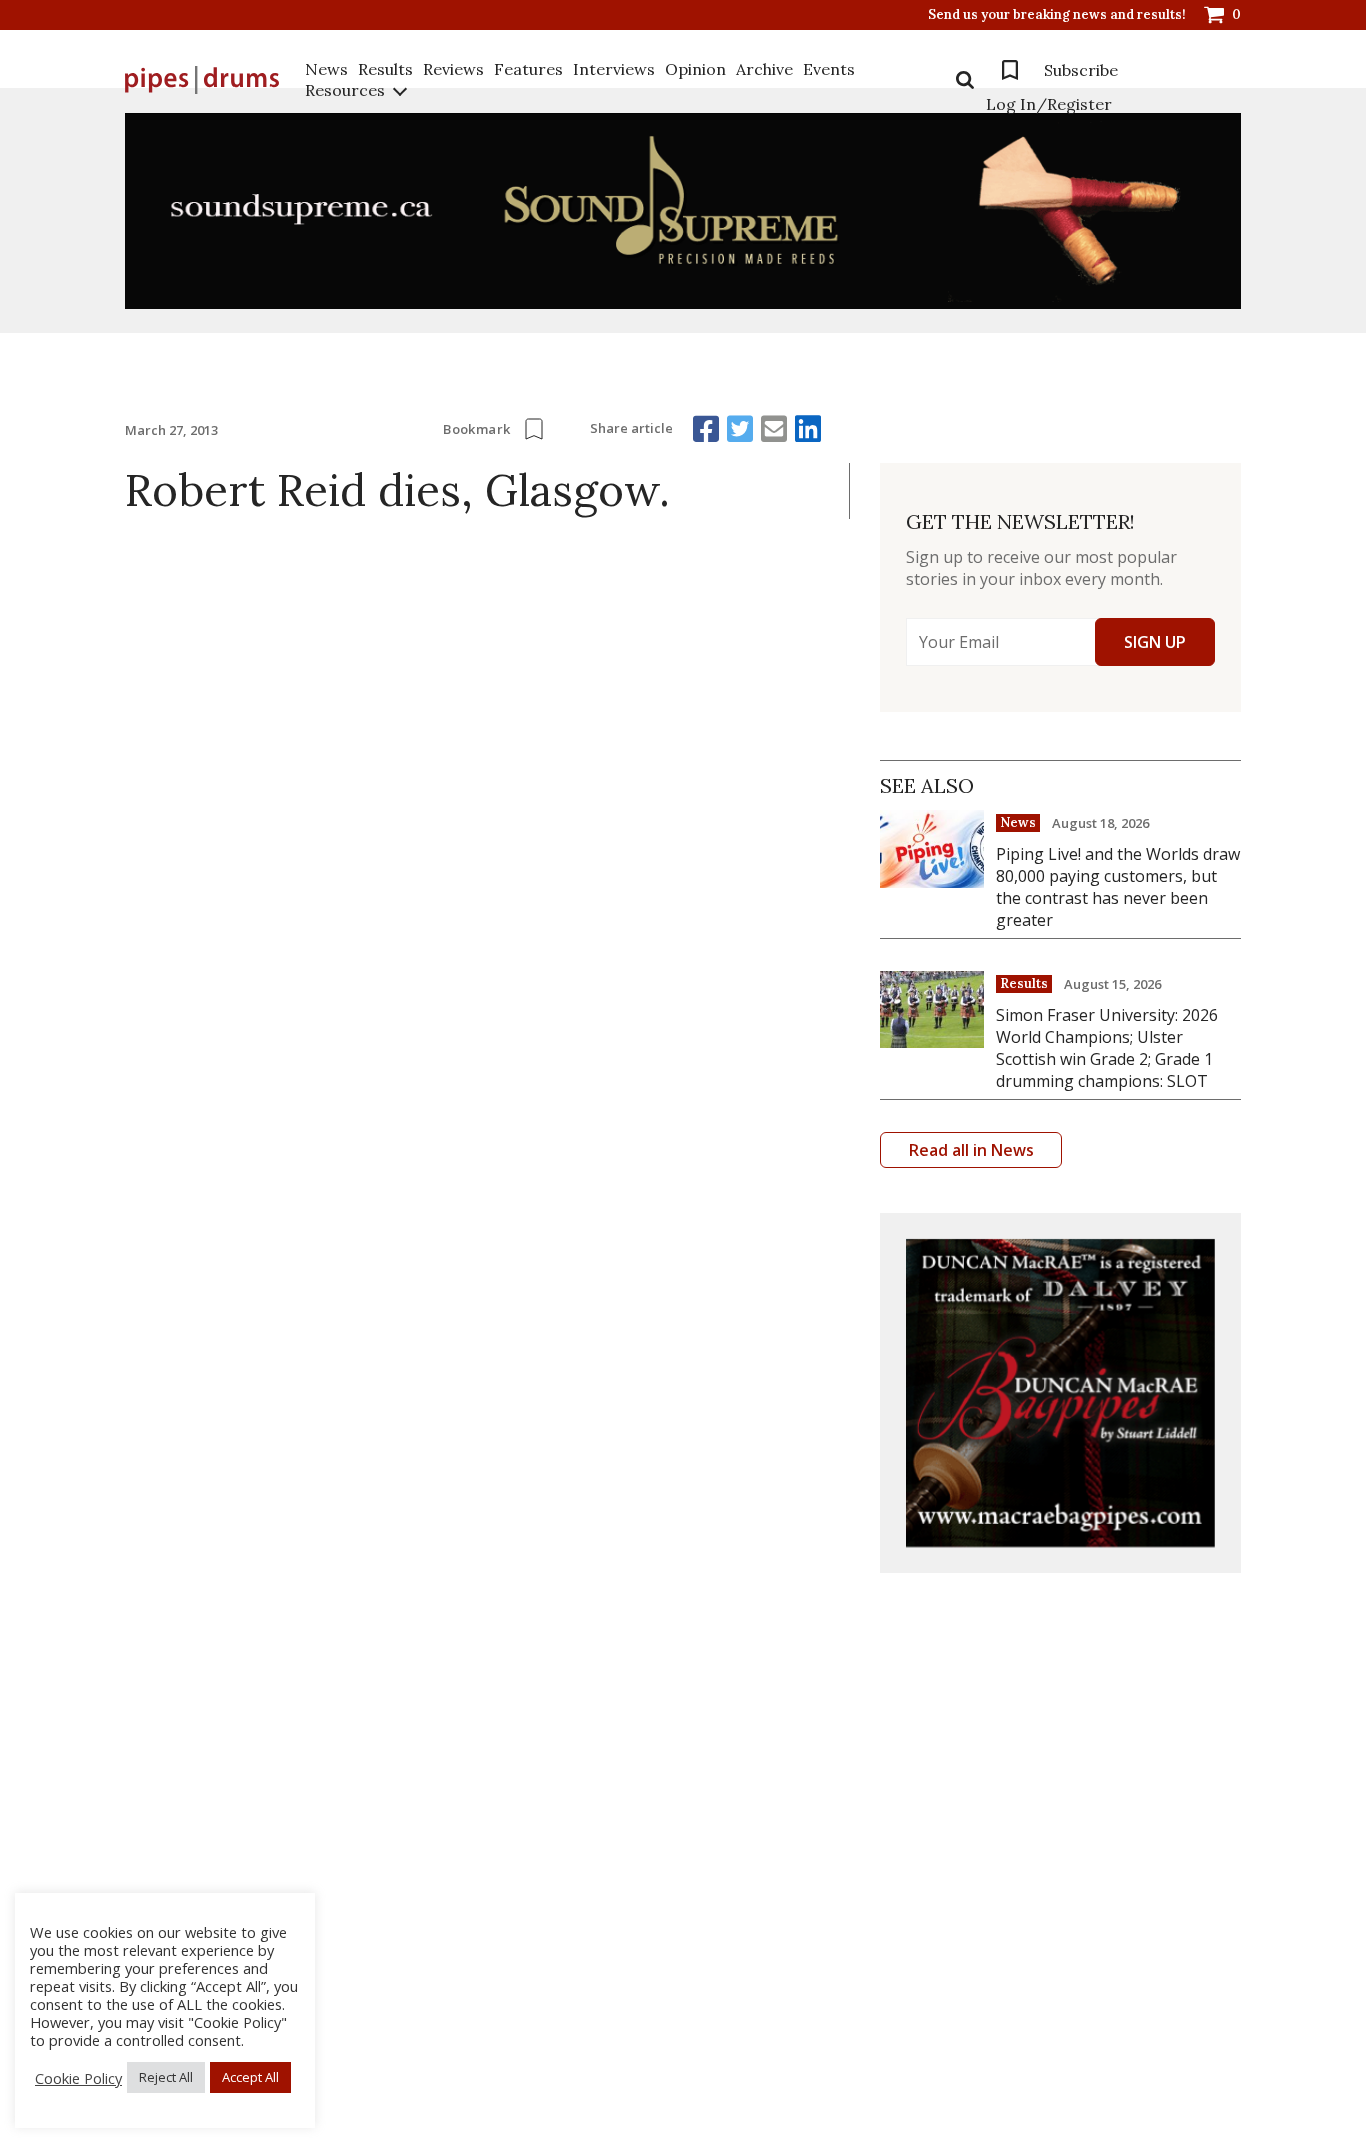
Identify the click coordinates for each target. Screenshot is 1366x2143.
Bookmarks (1010, 70)
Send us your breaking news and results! (1057, 15)
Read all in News (971, 1150)
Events (829, 69)
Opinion (695, 69)
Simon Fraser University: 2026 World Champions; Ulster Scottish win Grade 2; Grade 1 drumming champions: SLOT (1107, 1048)
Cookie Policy (78, 2078)
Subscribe (1081, 70)
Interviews (614, 69)
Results (385, 69)
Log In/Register (1049, 104)
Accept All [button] (250, 2077)
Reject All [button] (166, 2077)
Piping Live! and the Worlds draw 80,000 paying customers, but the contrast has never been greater (1118, 887)
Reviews (453, 69)
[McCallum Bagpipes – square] (1060, 1393)
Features (528, 69)
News (326, 69)
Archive (764, 69)
